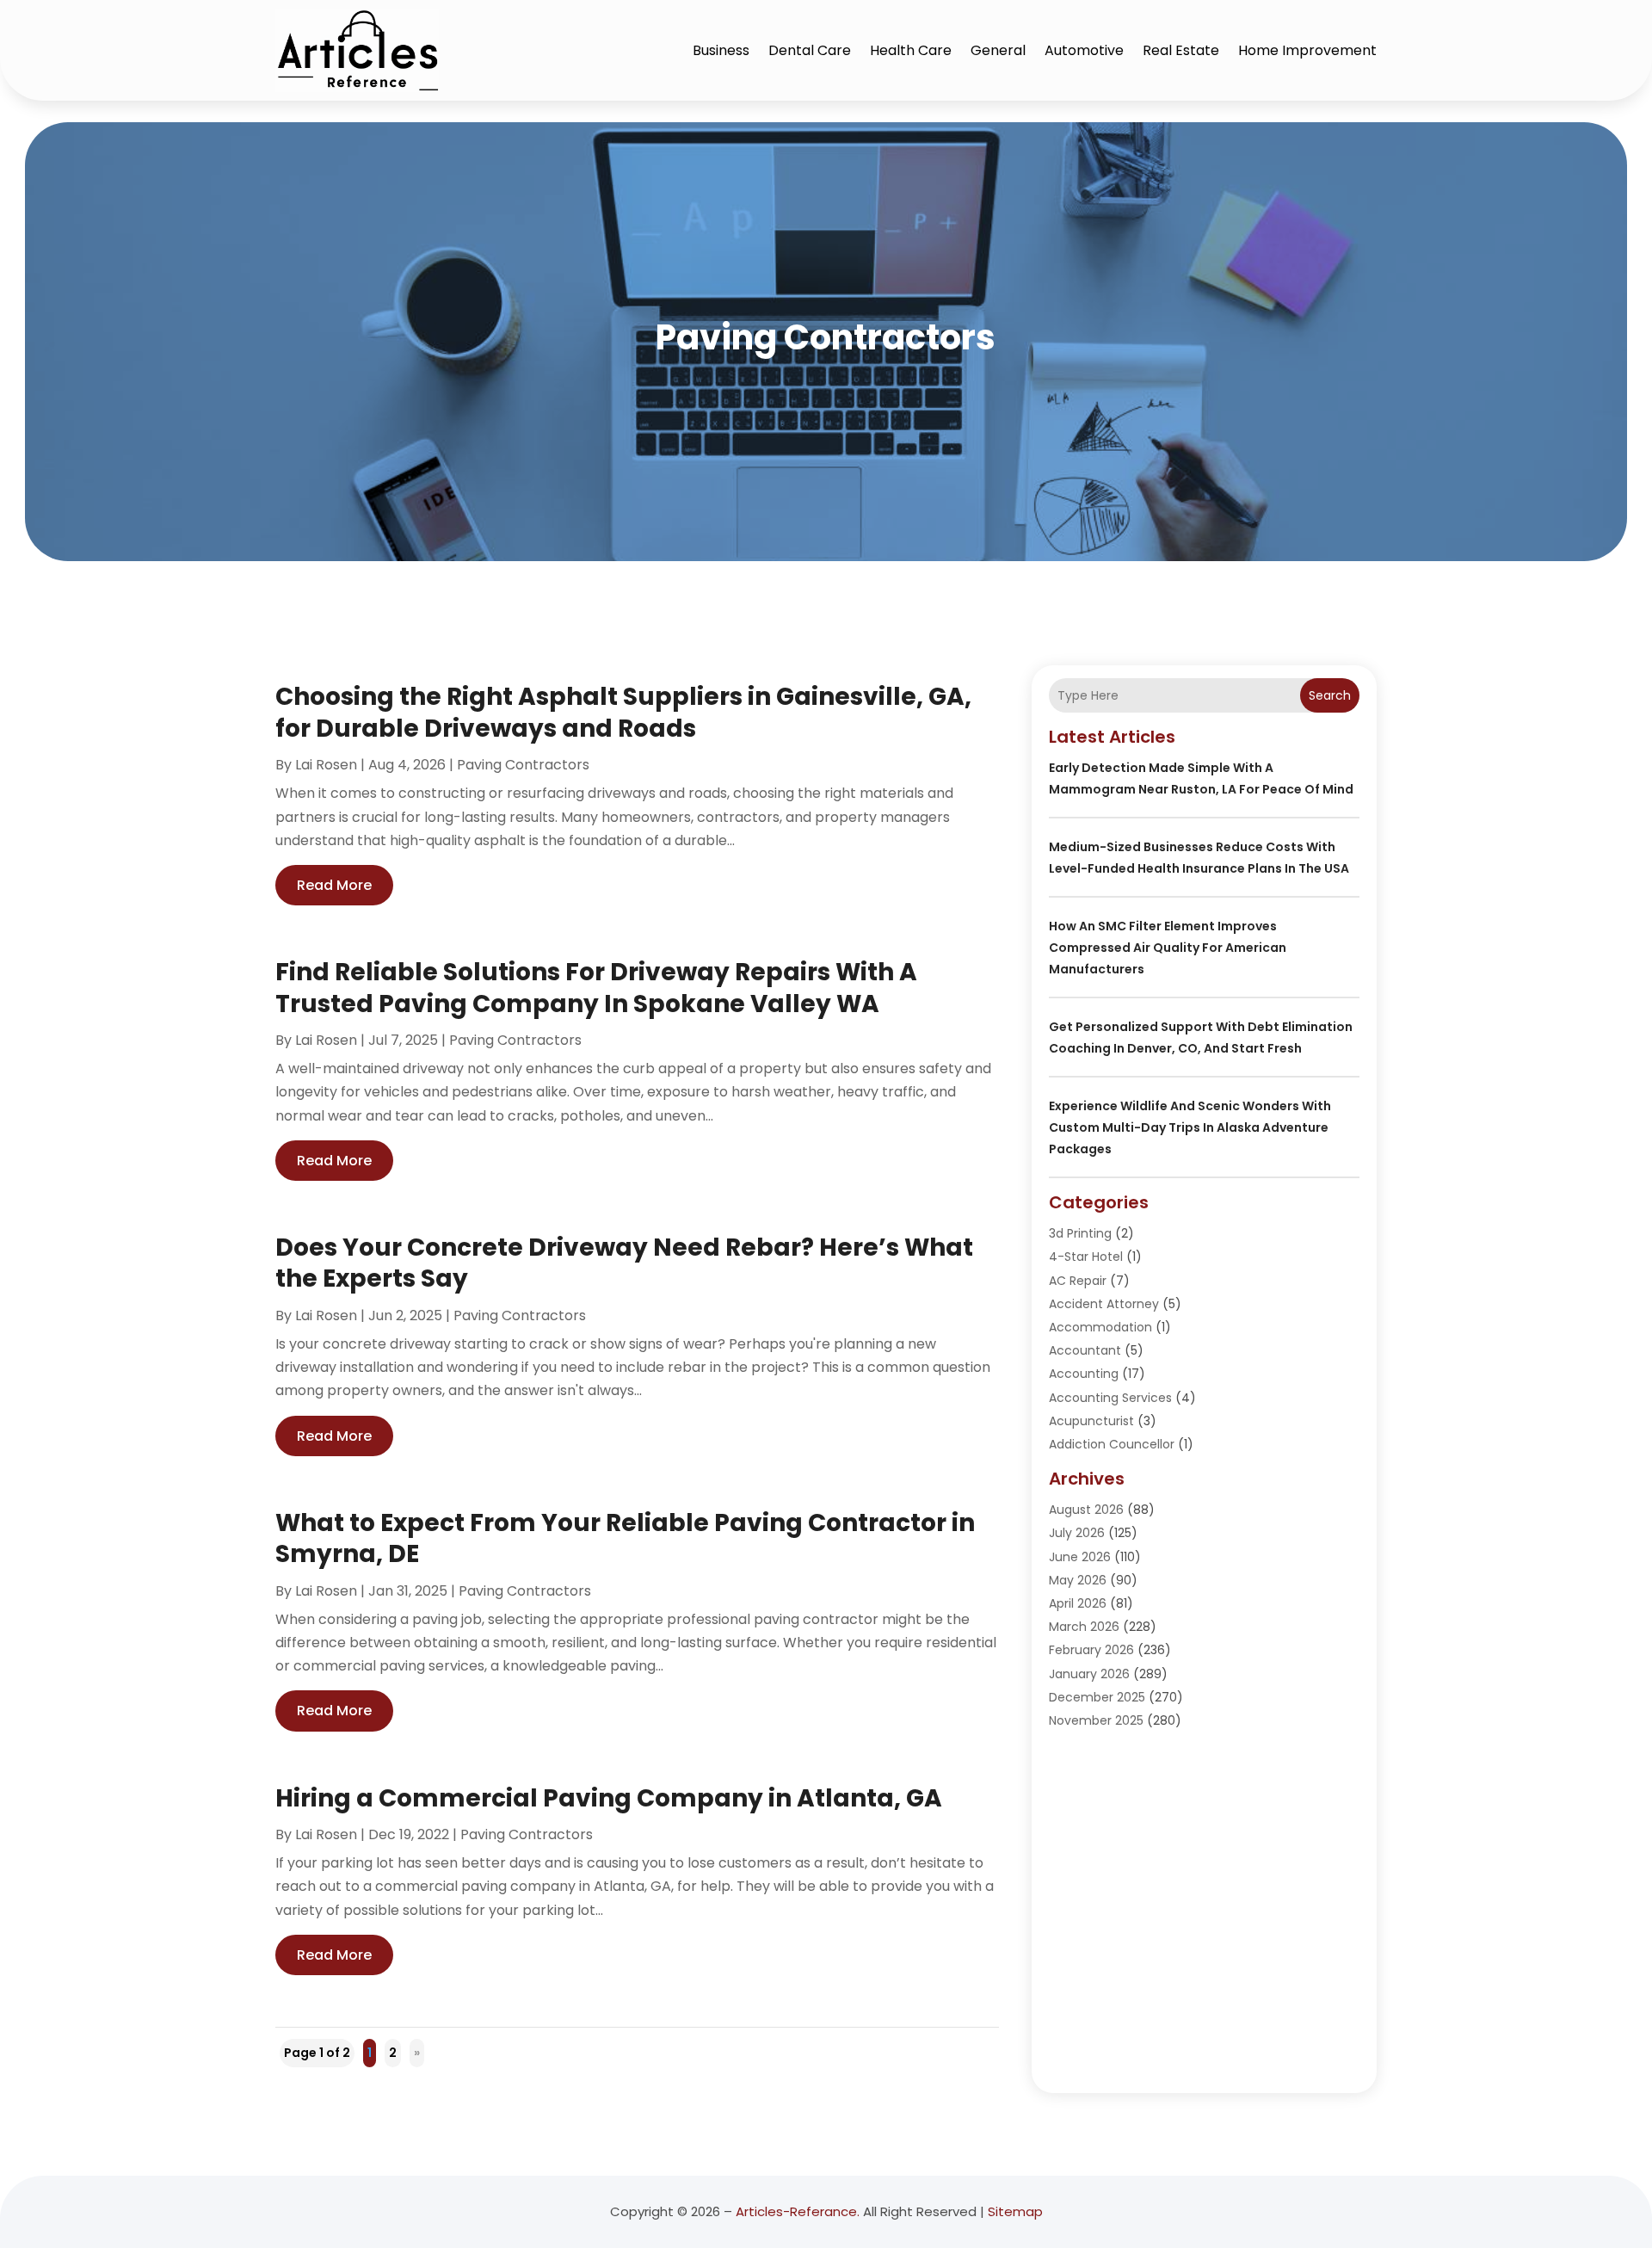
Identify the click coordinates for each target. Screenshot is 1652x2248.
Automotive (1084, 50)
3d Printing (1080, 1233)
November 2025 (1096, 1720)
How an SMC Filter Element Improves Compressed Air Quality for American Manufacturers (1168, 948)
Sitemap (1015, 2211)
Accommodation (1100, 1327)
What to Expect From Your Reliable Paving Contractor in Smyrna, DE (625, 1538)
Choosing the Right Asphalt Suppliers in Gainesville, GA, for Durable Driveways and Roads (623, 712)
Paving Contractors (523, 765)
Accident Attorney (1104, 1304)
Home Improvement (1307, 50)
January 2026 (1089, 1674)
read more (334, 885)
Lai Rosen (326, 765)
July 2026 (1077, 1533)
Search (1330, 695)
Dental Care (810, 50)
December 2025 (1097, 1697)
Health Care (911, 50)
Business (721, 50)
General (998, 50)
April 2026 (1078, 1603)
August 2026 (1086, 1510)
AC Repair (1078, 1281)
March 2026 (1084, 1627)
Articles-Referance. (798, 2211)
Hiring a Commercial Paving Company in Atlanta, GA (609, 1798)
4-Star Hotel (1086, 1257)
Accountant (1085, 1350)
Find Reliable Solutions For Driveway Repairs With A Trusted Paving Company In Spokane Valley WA (596, 988)
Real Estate (1181, 50)
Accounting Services (1110, 1398)
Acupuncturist (1091, 1421)
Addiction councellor (1112, 1444)
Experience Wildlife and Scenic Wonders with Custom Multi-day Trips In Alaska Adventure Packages (1190, 1127)
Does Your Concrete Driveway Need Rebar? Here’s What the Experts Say (624, 1263)
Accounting (1084, 1374)
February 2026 (1091, 1650)
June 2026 (1080, 1557)
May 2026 (1078, 1580)
